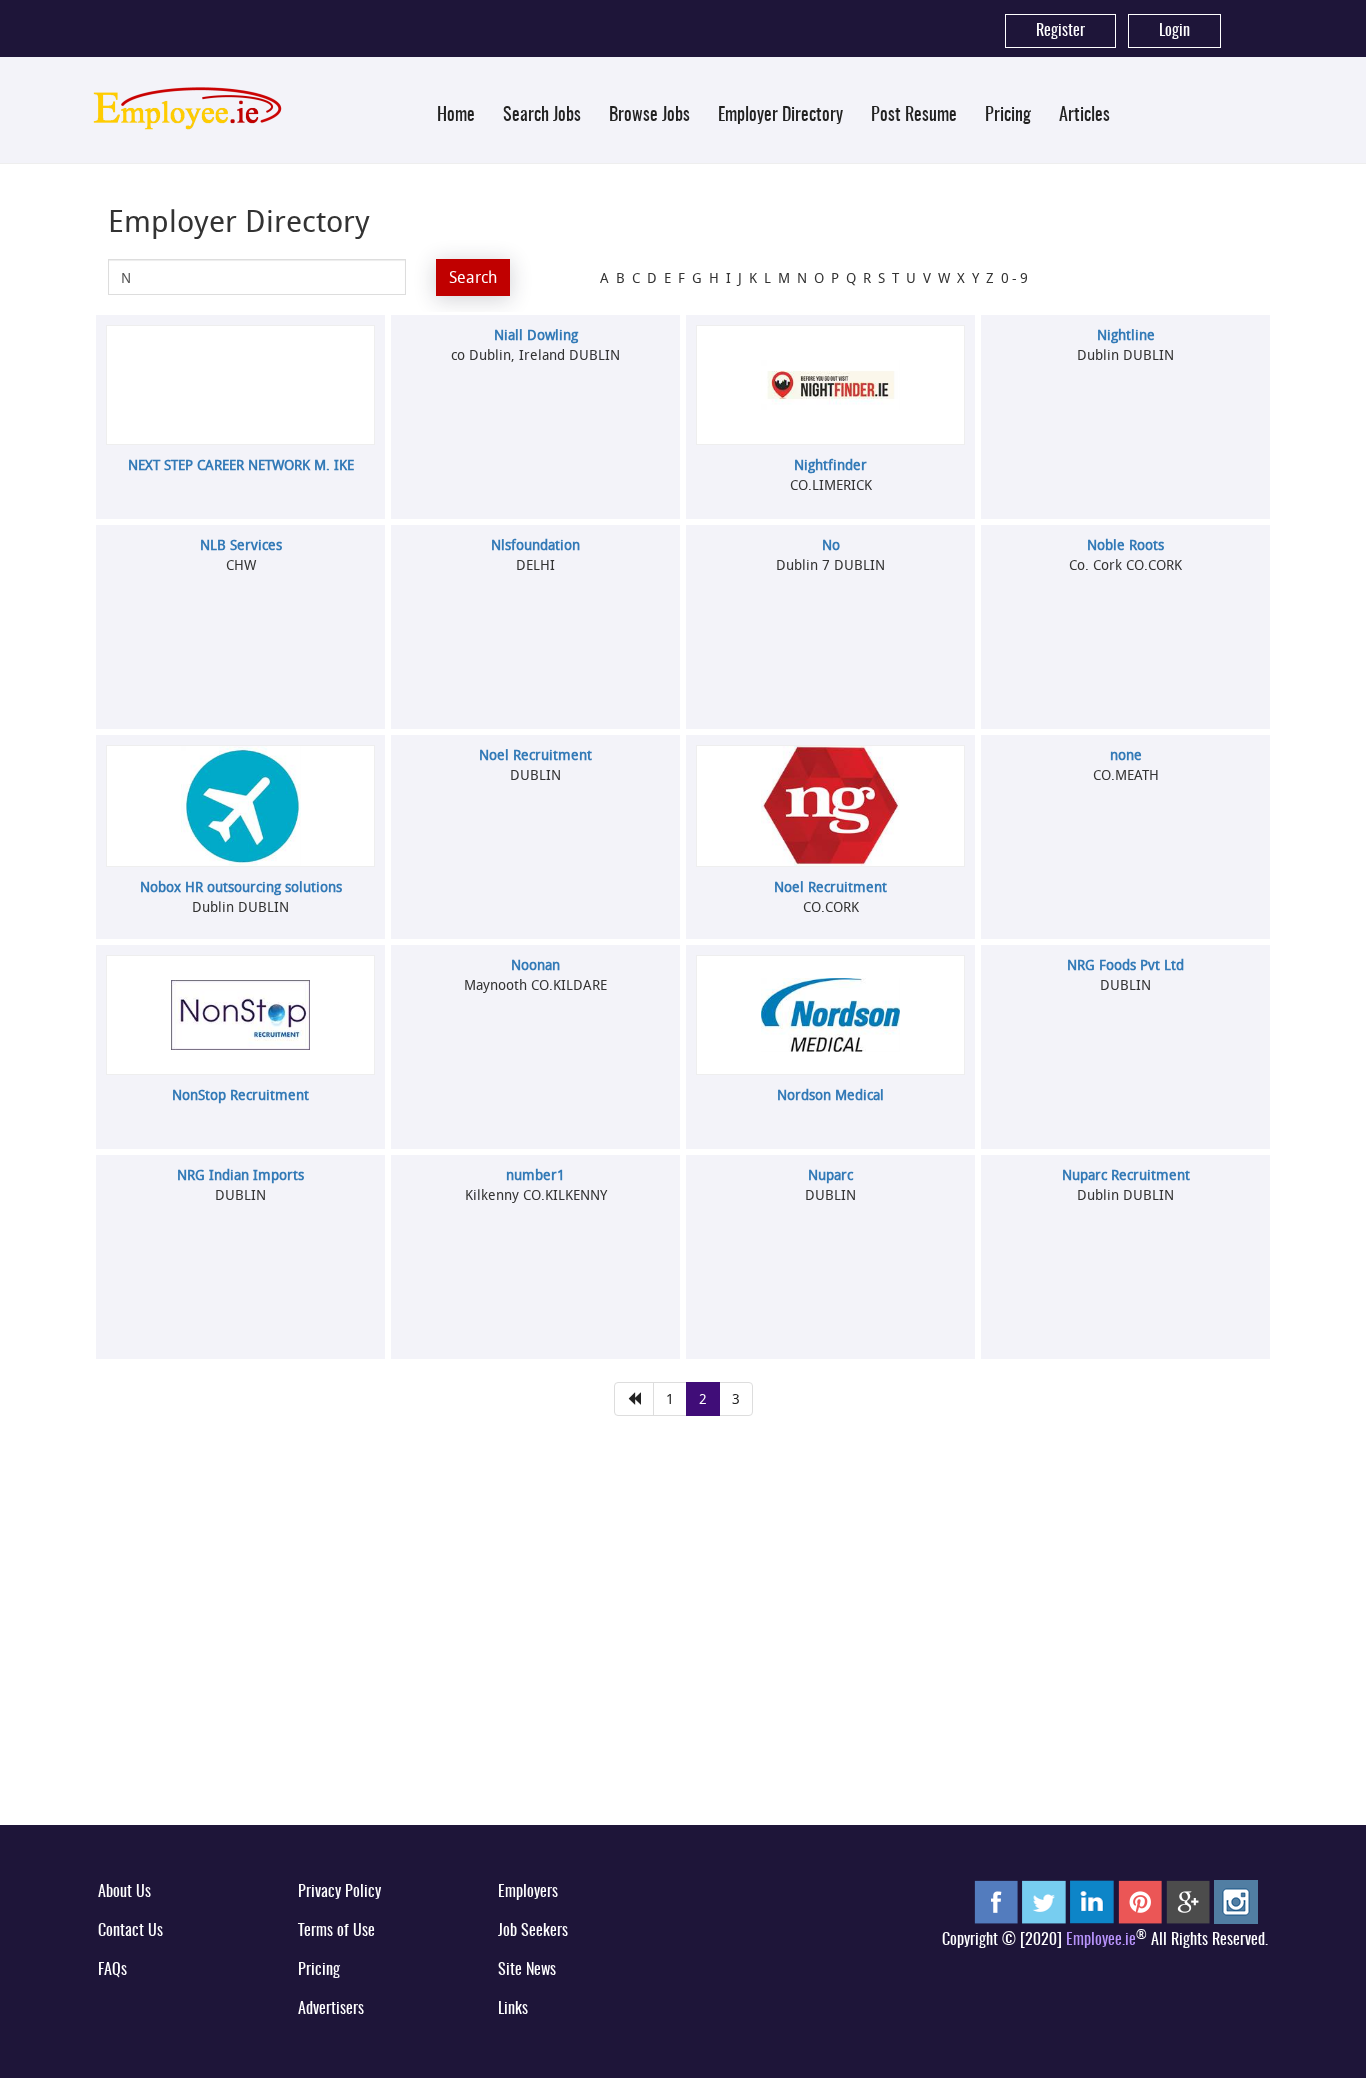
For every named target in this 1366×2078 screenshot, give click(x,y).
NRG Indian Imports (240, 1174)
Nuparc (830, 1174)
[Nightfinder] (831, 385)
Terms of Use (336, 1931)
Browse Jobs (649, 116)
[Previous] (634, 1399)
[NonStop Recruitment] (241, 1015)
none (1126, 754)
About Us (124, 1892)
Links (513, 2009)
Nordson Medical (830, 1094)
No (831, 544)
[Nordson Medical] (831, 1014)
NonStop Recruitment (240, 1094)
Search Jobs (542, 116)
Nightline (1126, 334)
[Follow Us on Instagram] (1236, 1902)
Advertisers (331, 2009)
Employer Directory (780, 116)
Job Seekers (533, 1931)
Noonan (535, 964)
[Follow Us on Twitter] (1044, 1902)
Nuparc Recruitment (1126, 1174)
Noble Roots (1125, 544)
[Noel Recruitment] (830, 806)
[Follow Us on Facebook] (996, 1902)
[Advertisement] (683, 1656)
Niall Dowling (536, 334)
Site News (527, 1970)
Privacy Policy (339, 1892)
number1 (535, 1174)
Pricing (1008, 116)
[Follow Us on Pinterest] (1140, 1902)
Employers (528, 1892)
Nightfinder (830, 464)
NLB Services (241, 544)
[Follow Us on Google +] (1188, 1902)
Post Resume (914, 116)
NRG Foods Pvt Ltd (1125, 964)
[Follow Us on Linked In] (1092, 1902)
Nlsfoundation (535, 544)
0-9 (1016, 277)
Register (1060, 31)
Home (456, 116)
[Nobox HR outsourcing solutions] (241, 806)
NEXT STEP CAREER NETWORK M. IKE (241, 464)
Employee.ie (1101, 1940)
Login (1174, 31)
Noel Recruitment (535, 754)
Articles (1084, 116)
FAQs (112, 1970)
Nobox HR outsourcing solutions (241, 886)
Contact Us (130, 1931)
